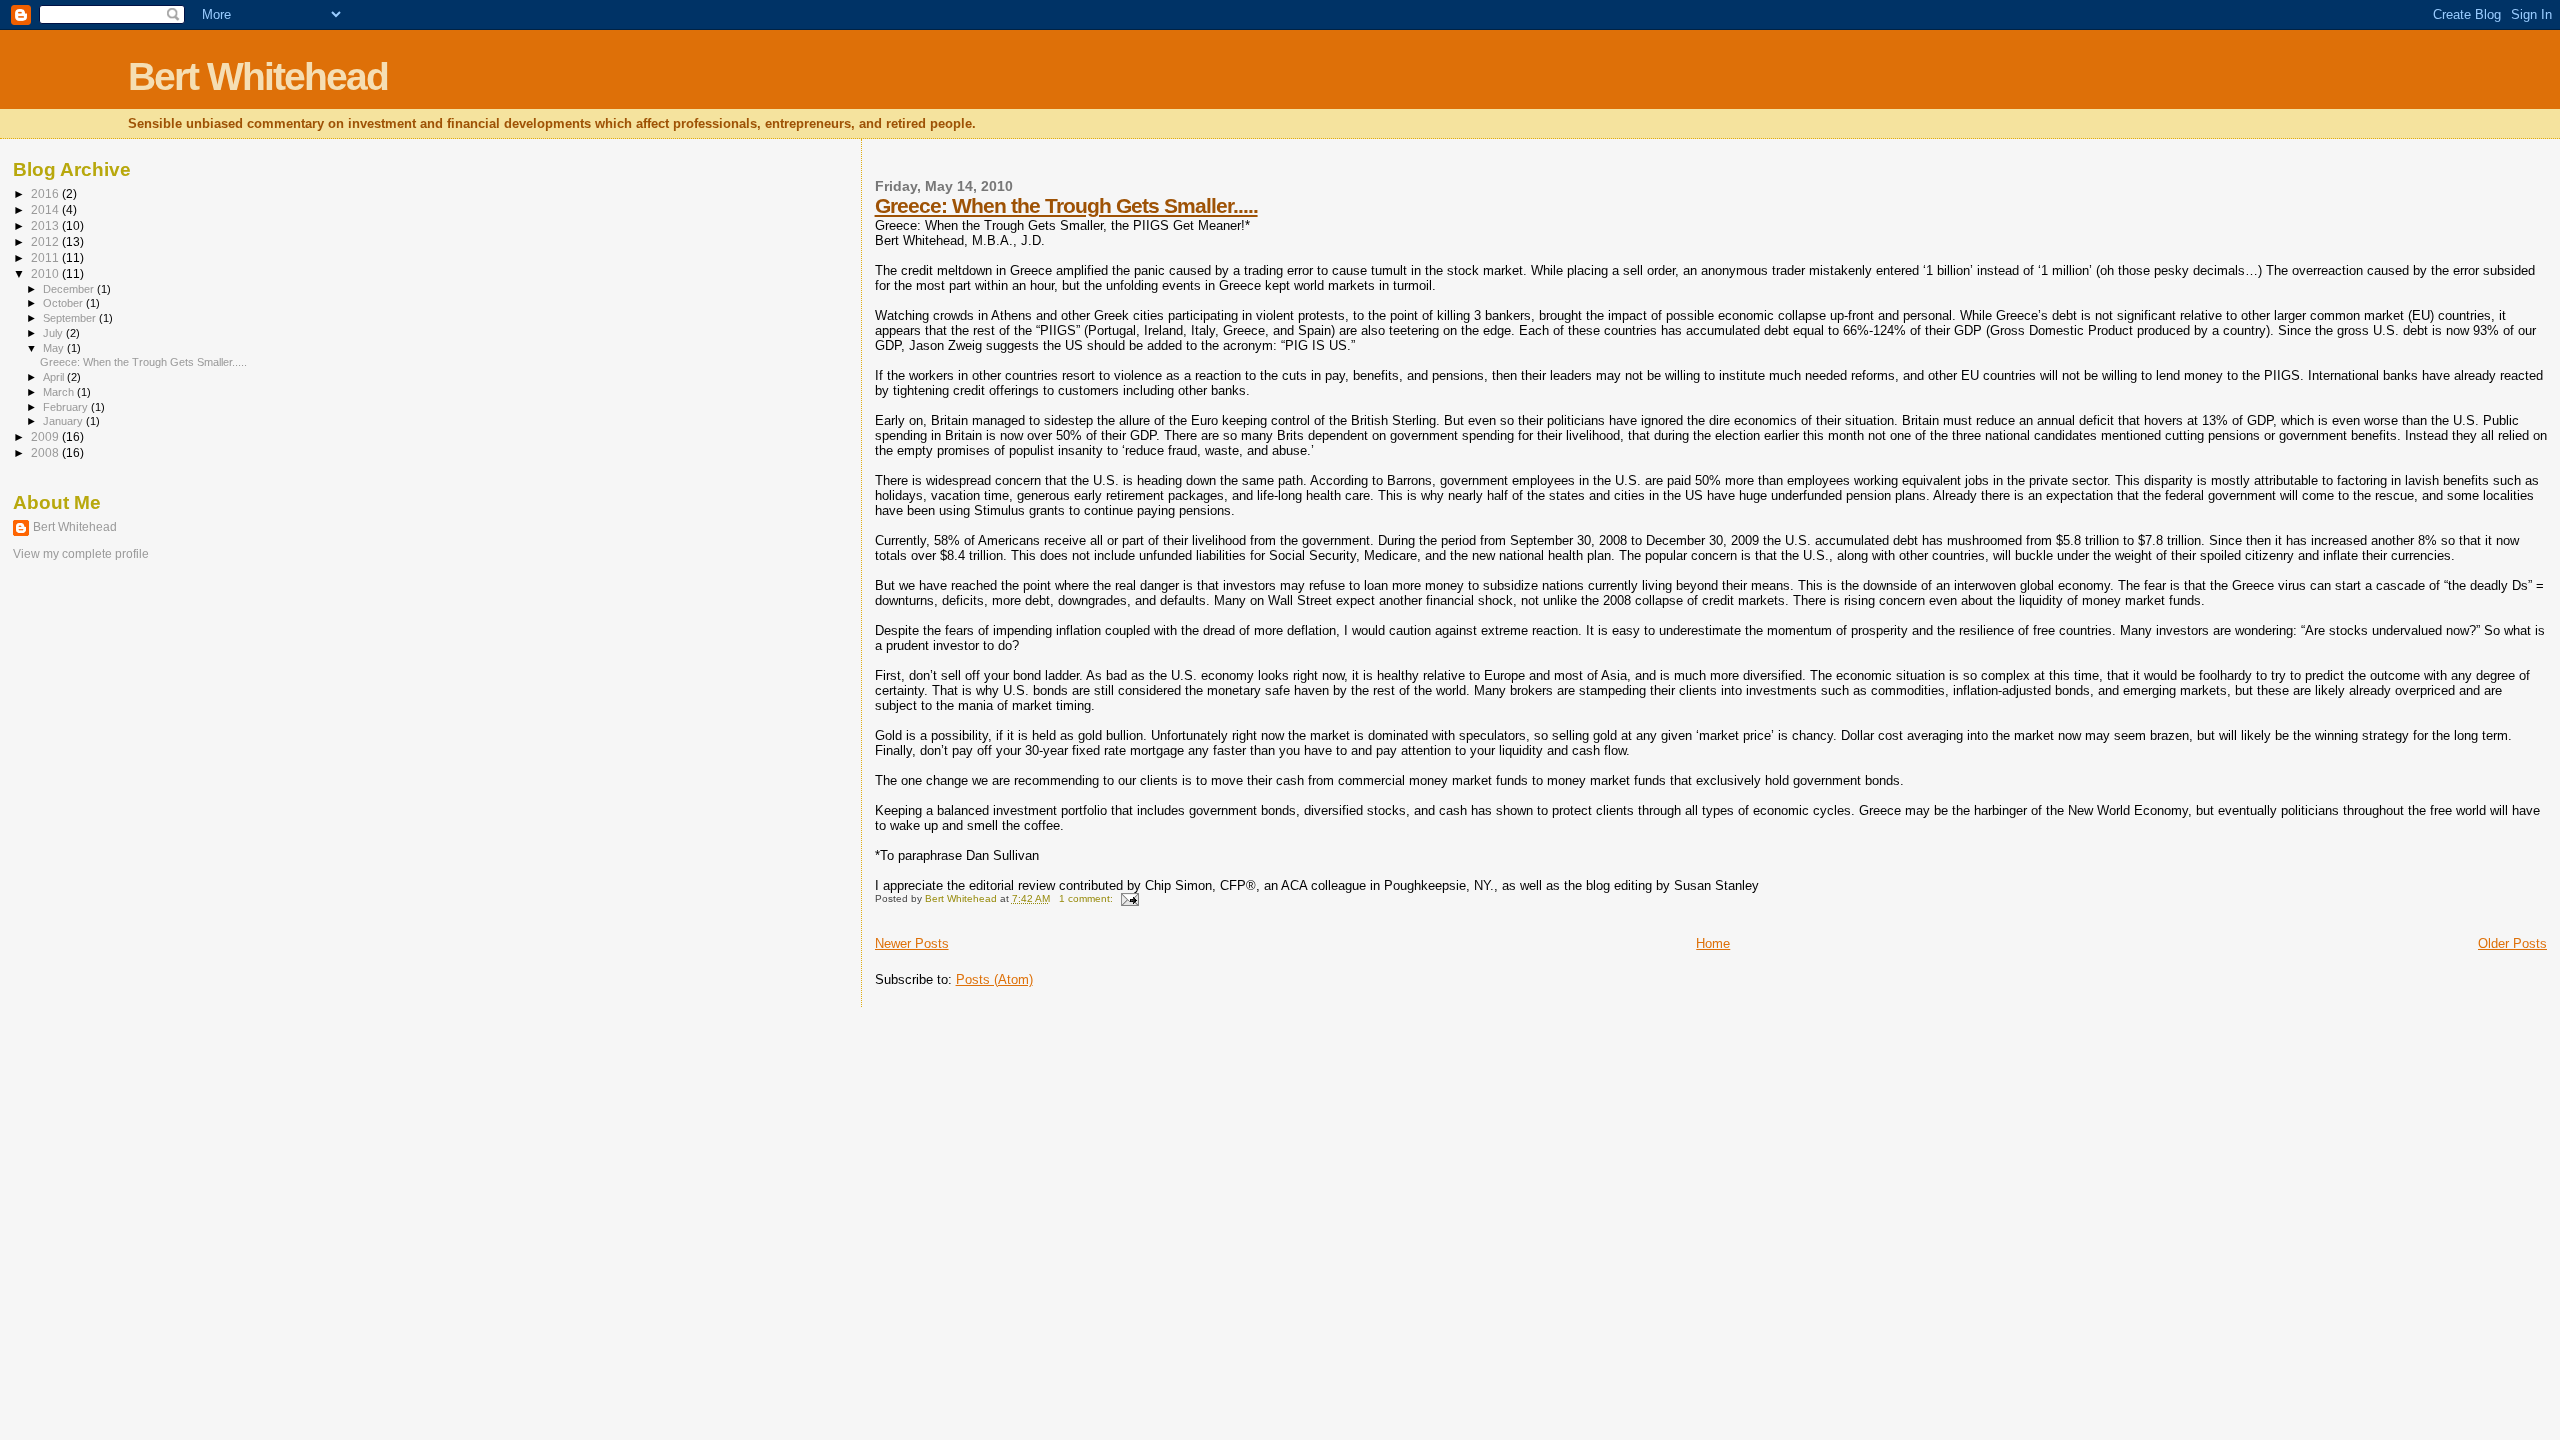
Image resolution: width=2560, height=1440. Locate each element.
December (70, 289)
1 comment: (1087, 898)
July (54, 333)
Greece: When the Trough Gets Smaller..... (1066, 205)
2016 (46, 193)
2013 (46, 225)
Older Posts (2512, 943)
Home (1713, 943)
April (55, 377)
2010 (46, 273)
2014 (46, 209)
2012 (46, 241)
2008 (46, 452)
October (64, 303)
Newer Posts (912, 943)
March (60, 392)
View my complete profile (81, 554)
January (64, 421)
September (71, 318)
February (67, 407)
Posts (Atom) (994, 979)
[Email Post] (1129, 898)
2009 (46, 436)
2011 (46, 257)
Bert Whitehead (258, 76)
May (55, 348)
